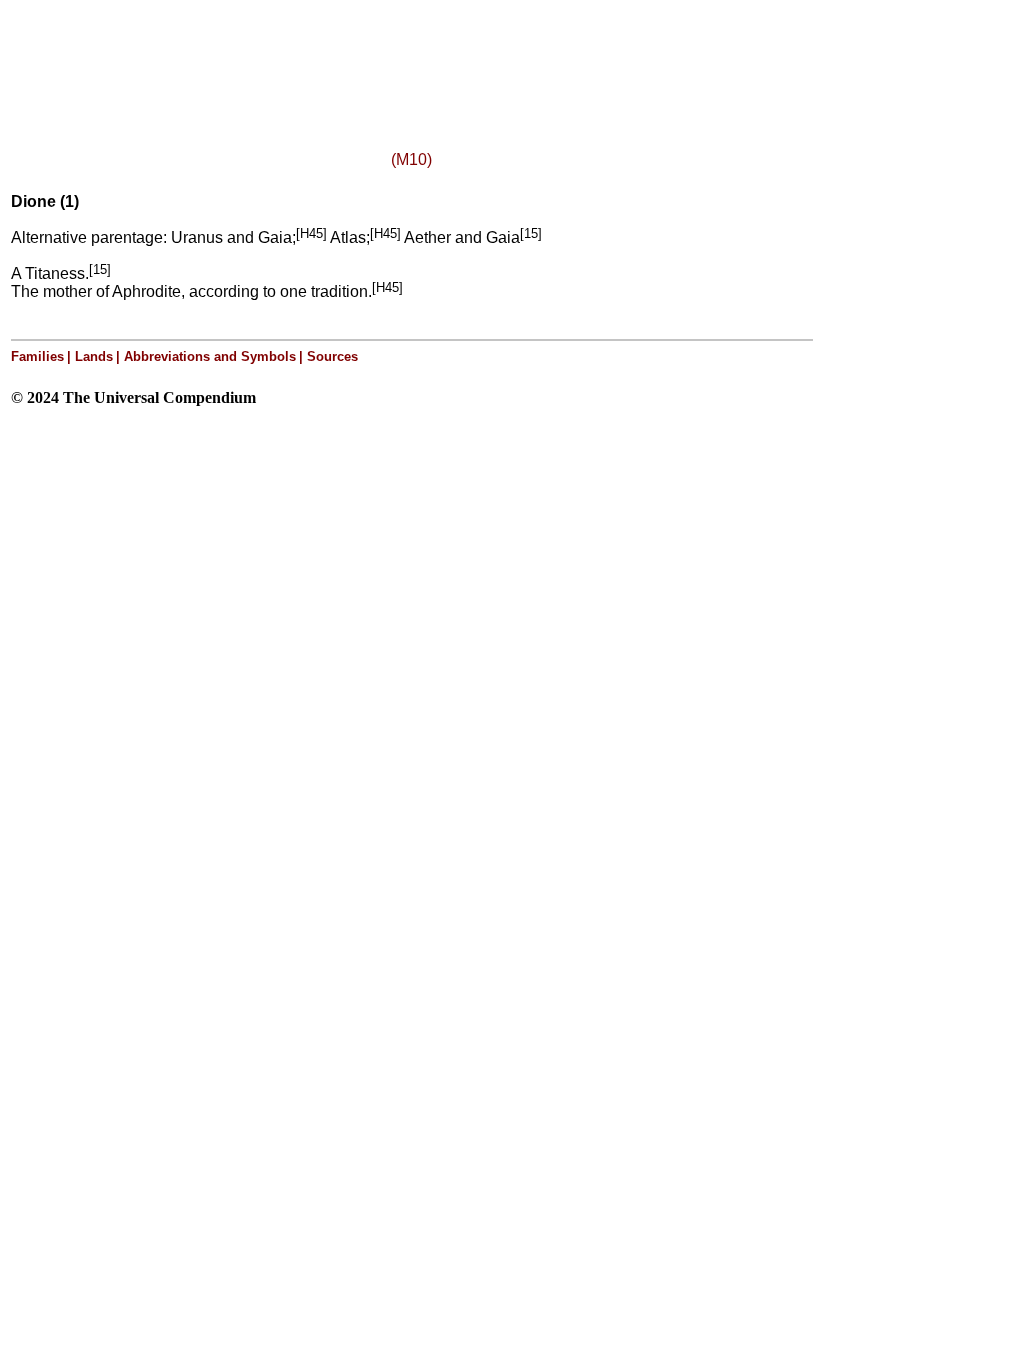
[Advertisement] (258, 53)
